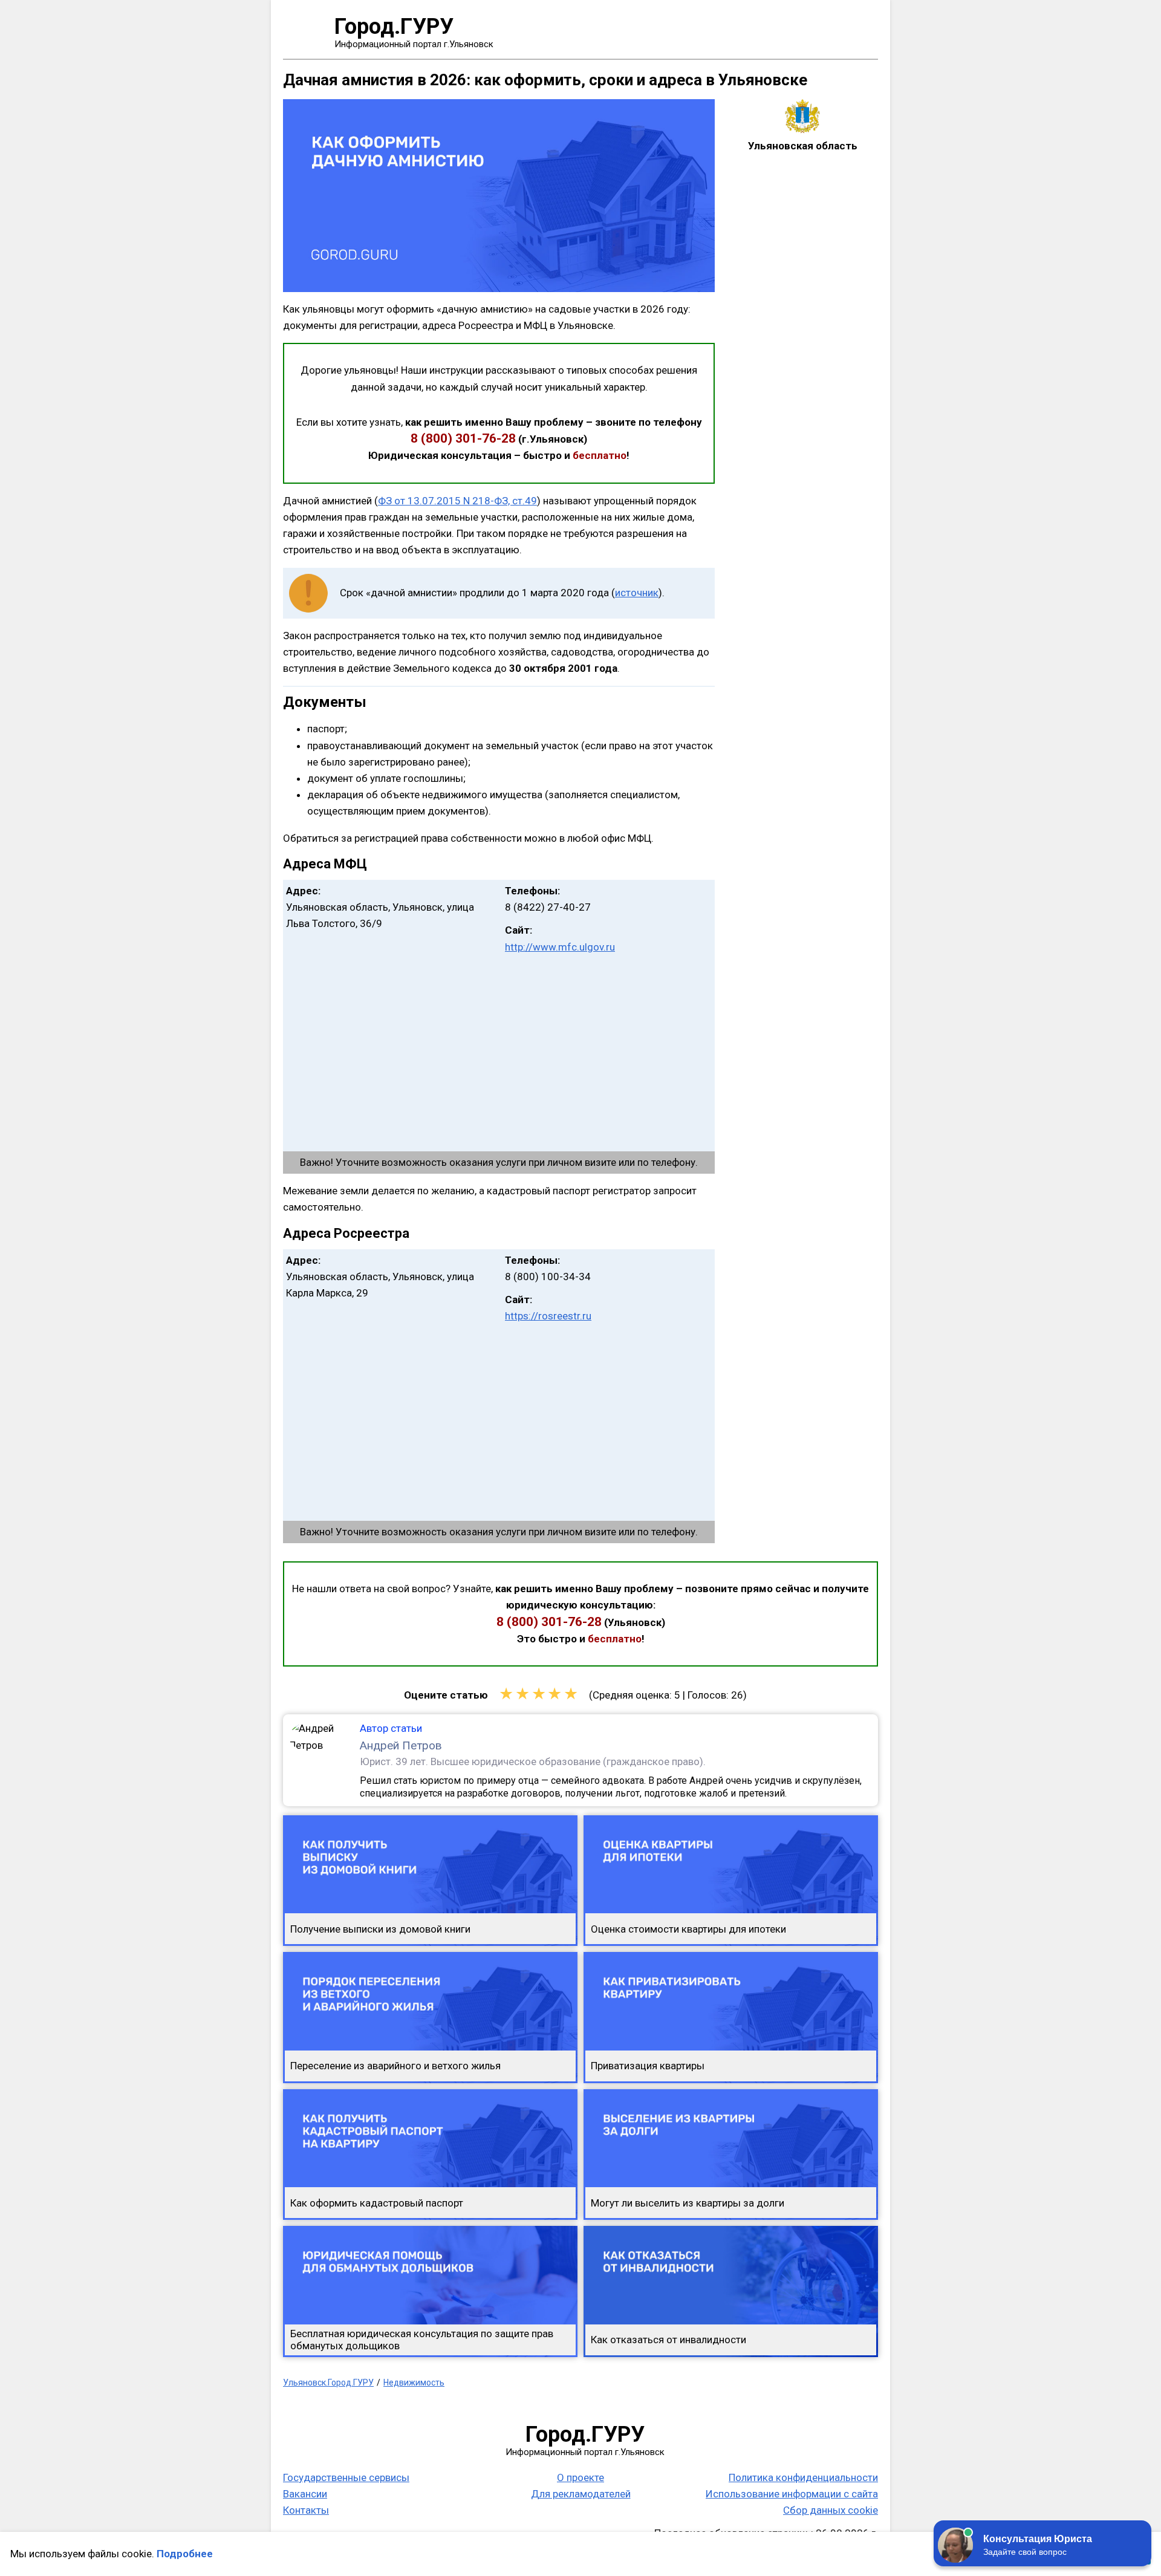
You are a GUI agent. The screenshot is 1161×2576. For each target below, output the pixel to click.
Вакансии (305, 2494)
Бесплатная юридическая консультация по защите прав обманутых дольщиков (422, 2340)
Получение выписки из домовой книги (380, 1929)
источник (637, 593)
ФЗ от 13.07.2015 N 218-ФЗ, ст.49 (457, 501)
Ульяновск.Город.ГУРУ (328, 2382)
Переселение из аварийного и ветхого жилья (395, 2066)
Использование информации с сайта (792, 2494)
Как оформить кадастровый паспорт (377, 2203)
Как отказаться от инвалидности (668, 2340)
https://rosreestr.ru (548, 1316)
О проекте (580, 2477)
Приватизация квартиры (648, 2066)
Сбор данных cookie (831, 2510)
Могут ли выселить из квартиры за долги (688, 2203)
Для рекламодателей (581, 2494)
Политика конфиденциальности (803, 2477)
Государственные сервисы (346, 2477)
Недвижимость (414, 2382)
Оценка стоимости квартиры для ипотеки (688, 1929)
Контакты (306, 2510)
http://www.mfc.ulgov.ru (560, 947)
